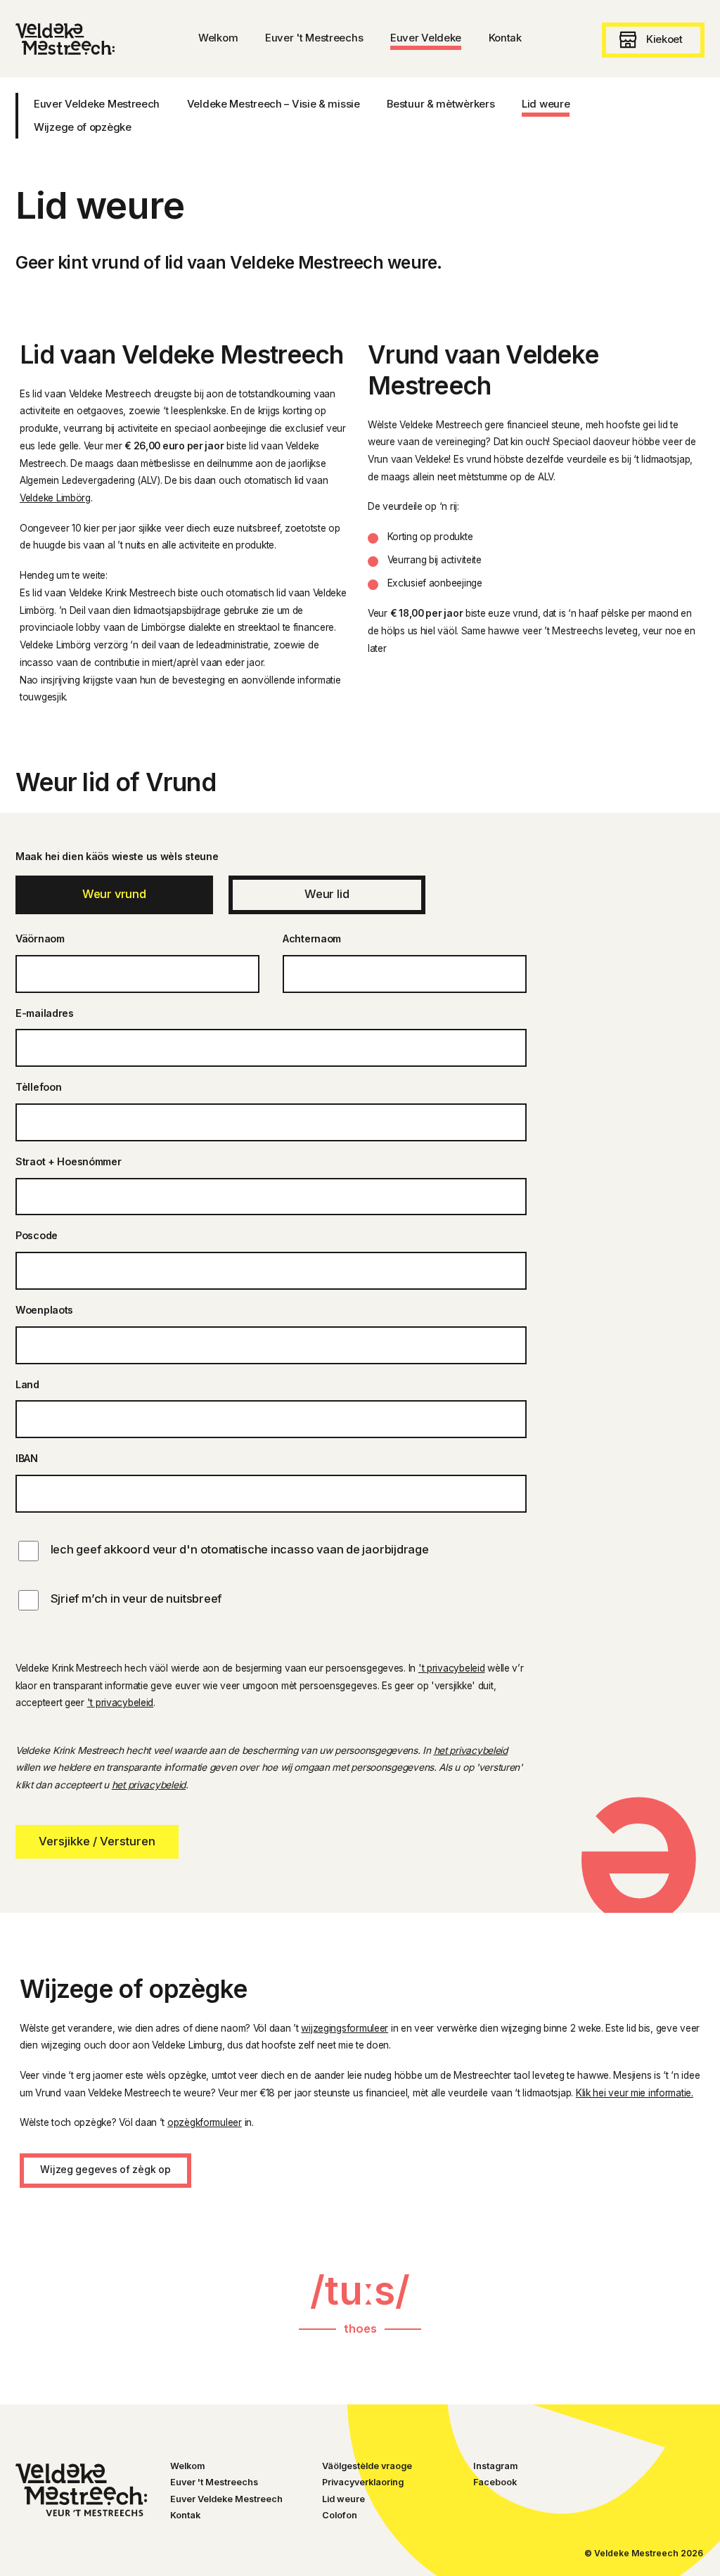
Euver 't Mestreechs (214, 2482)
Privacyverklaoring (363, 2482)
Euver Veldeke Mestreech (97, 104)
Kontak (185, 2515)
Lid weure (546, 104)
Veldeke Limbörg (55, 498)
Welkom (187, 2466)
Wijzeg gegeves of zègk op (105, 2170)
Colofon (340, 2515)
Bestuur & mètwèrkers (441, 104)
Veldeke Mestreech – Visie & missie (274, 104)
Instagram (495, 2466)
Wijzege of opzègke (83, 127)
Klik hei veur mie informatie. (635, 2093)
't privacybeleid (452, 1668)
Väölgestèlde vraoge (367, 2466)
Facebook (495, 2482)
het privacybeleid (471, 1750)
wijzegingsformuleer (345, 2028)
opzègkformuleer (205, 2122)
